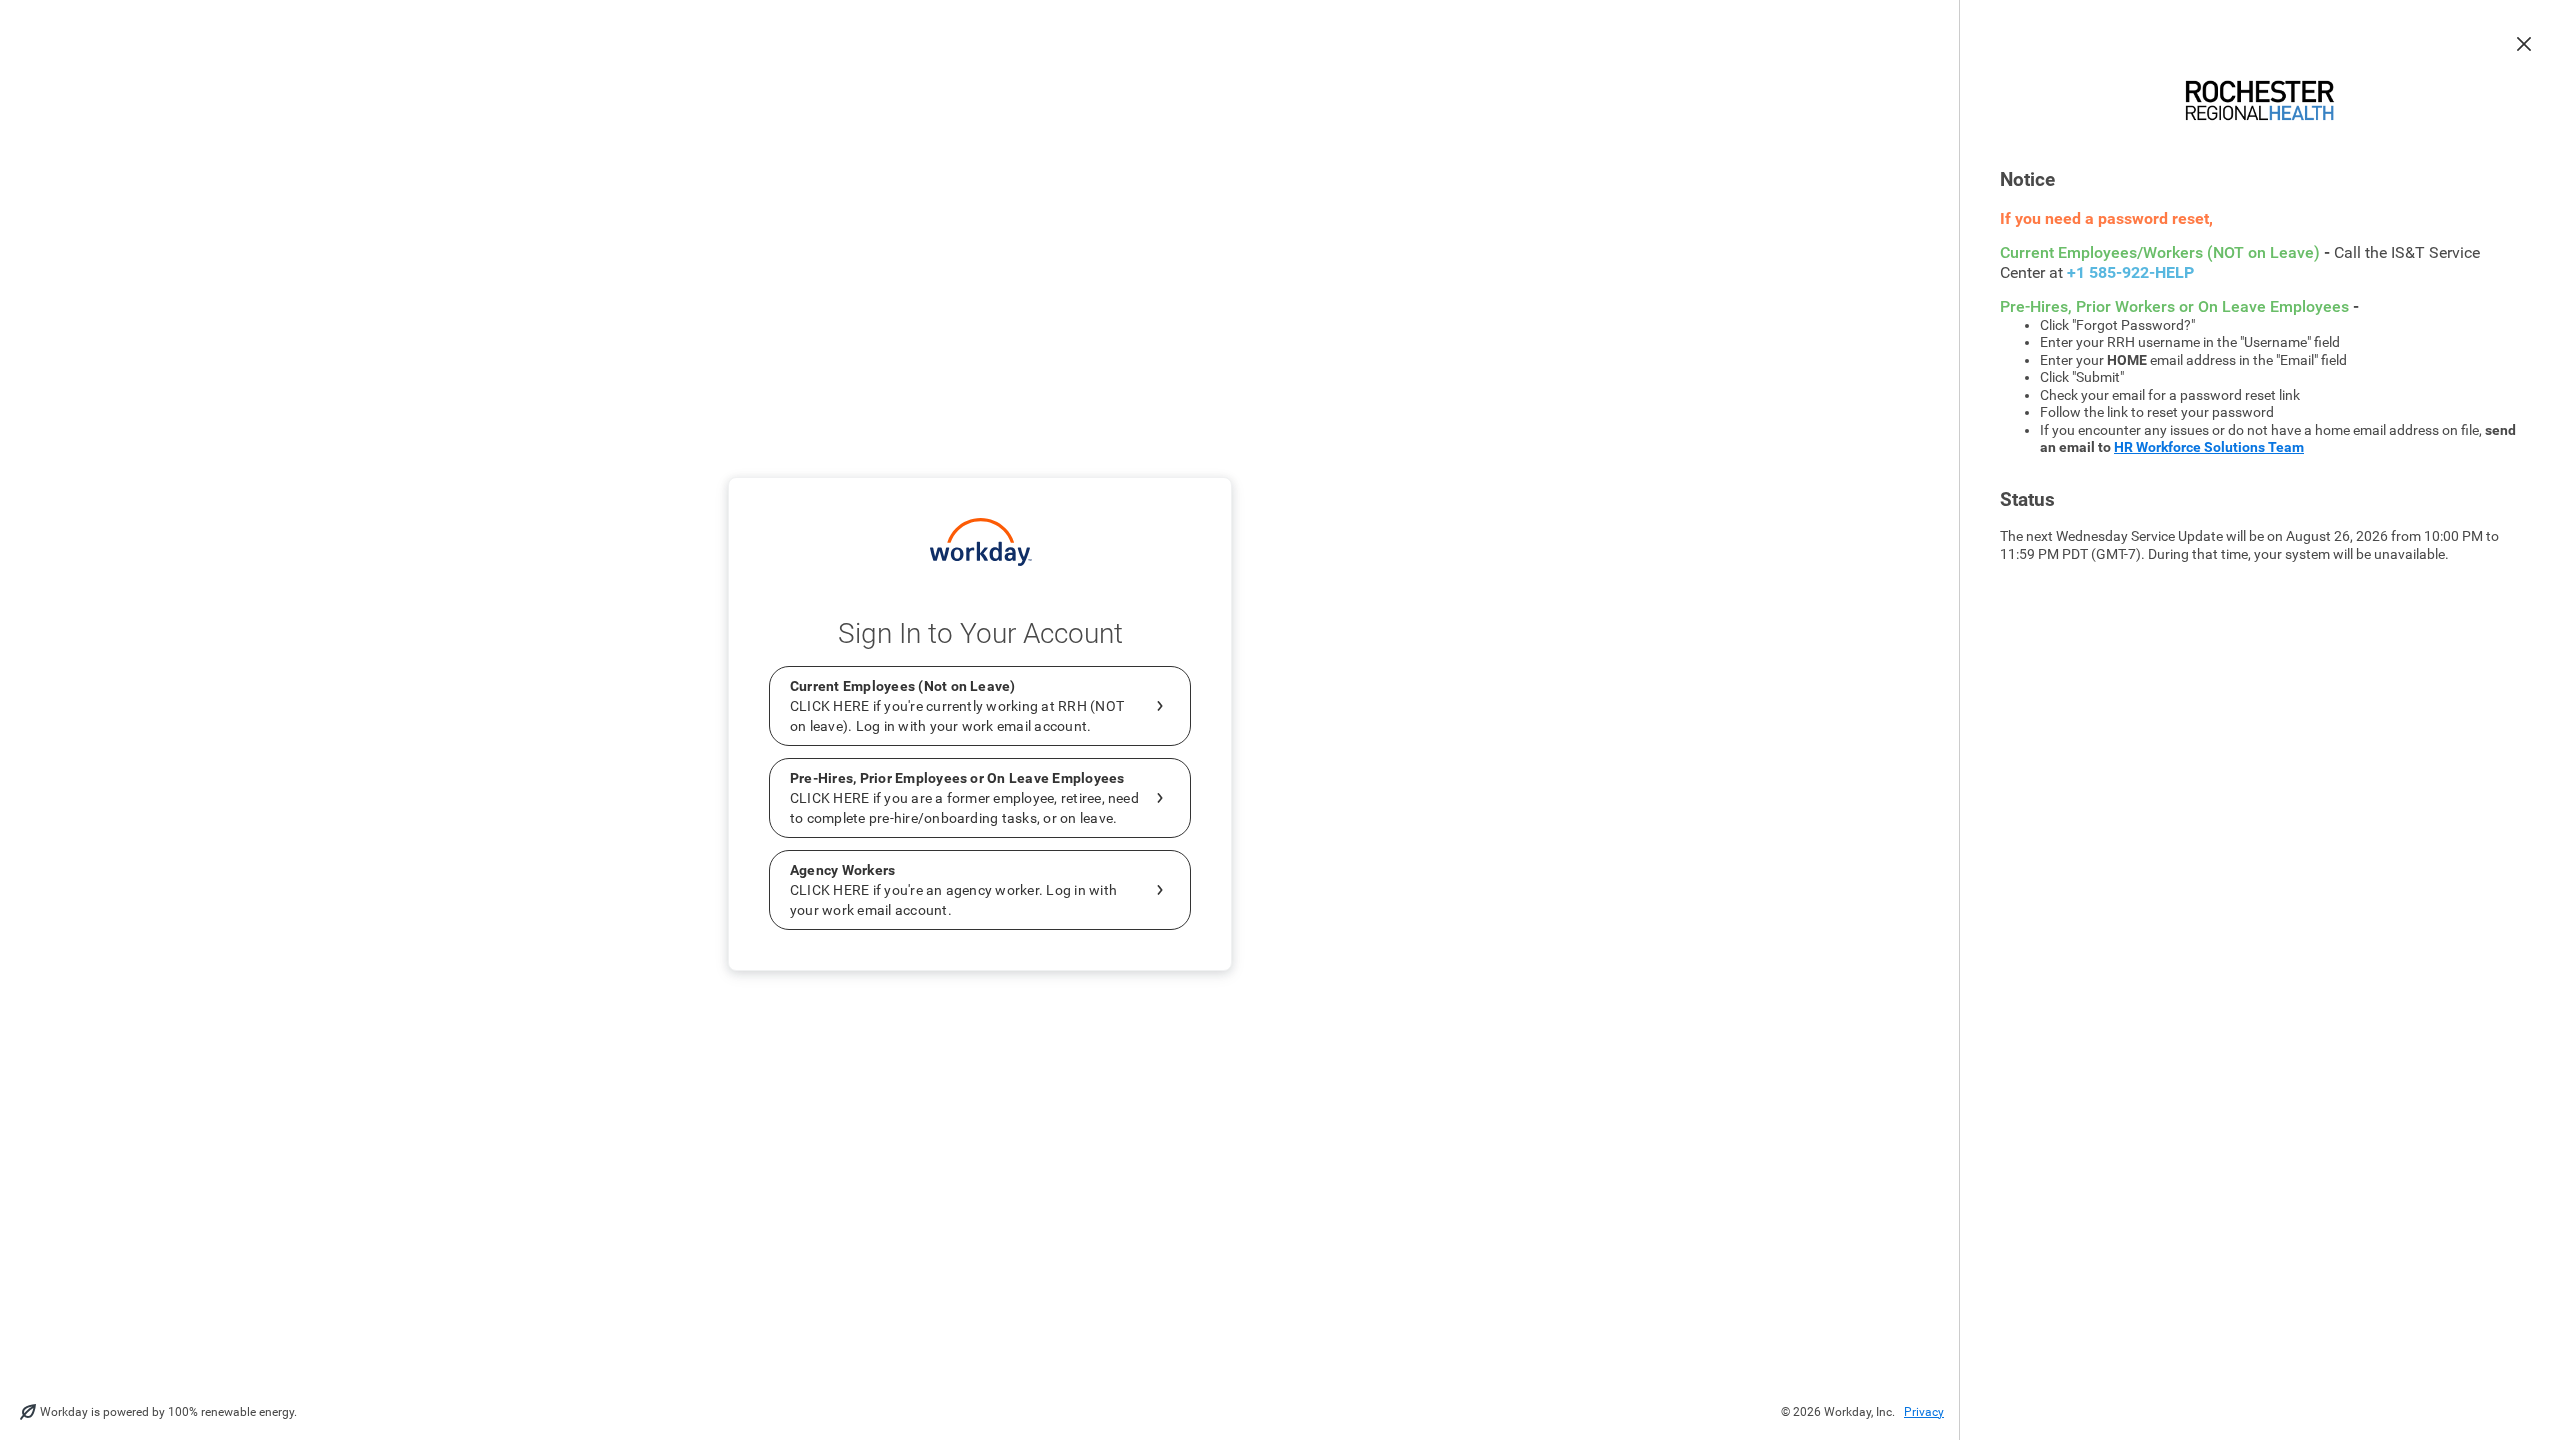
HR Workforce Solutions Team (2209, 447)
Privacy (1924, 1412)
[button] (2524, 44)
